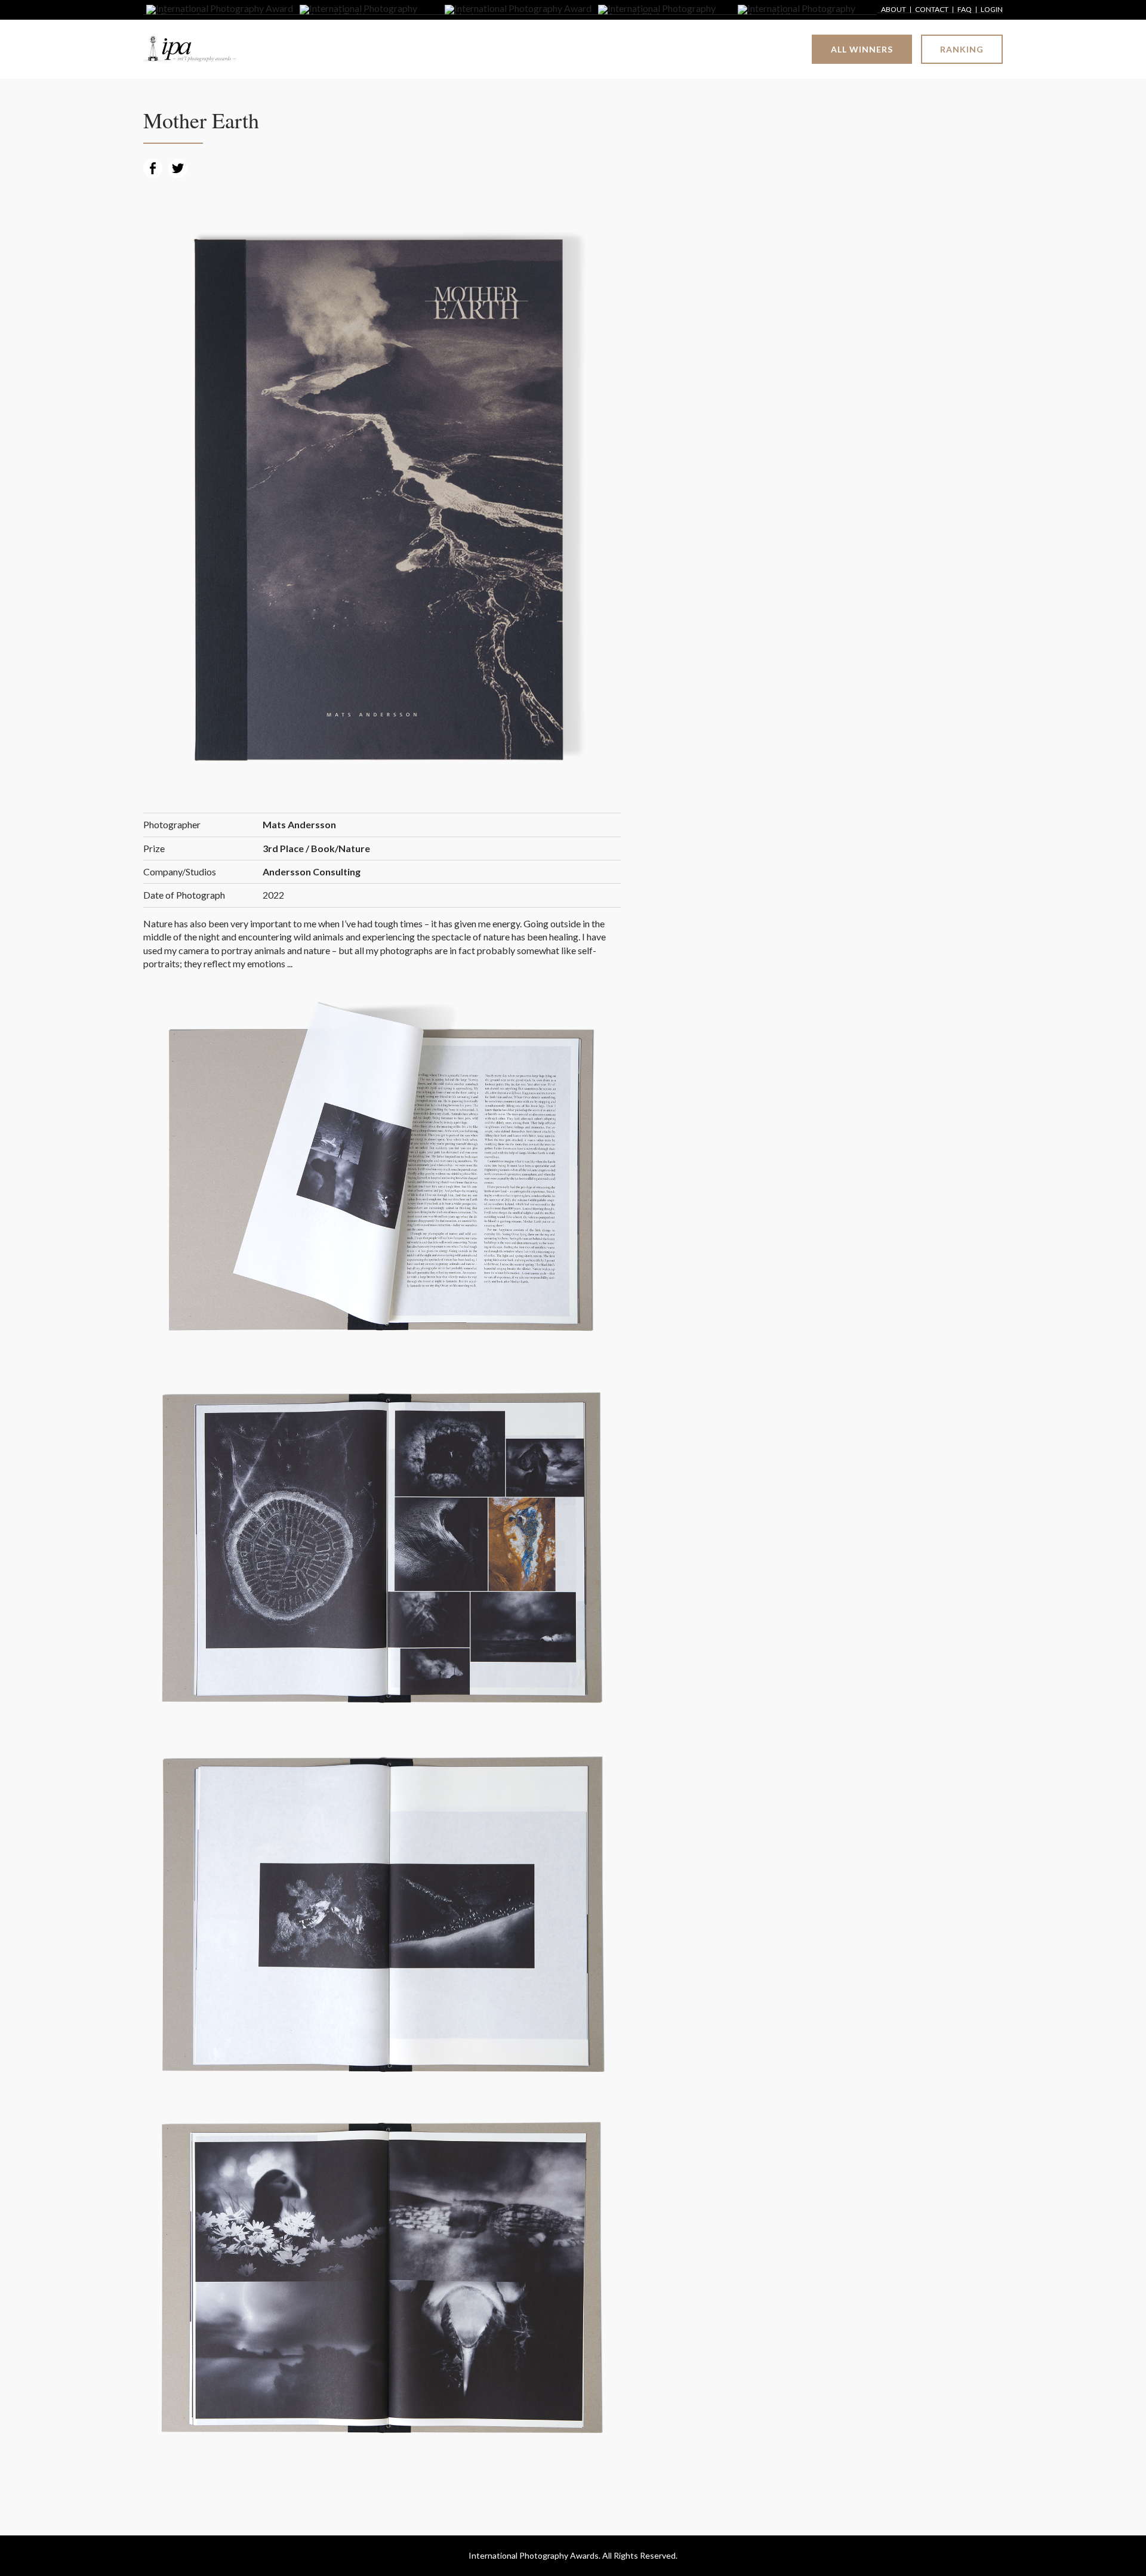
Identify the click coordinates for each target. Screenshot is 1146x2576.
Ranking (962, 49)
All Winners (862, 49)
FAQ (965, 10)
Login (992, 10)
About (894, 10)
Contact (932, 10)
